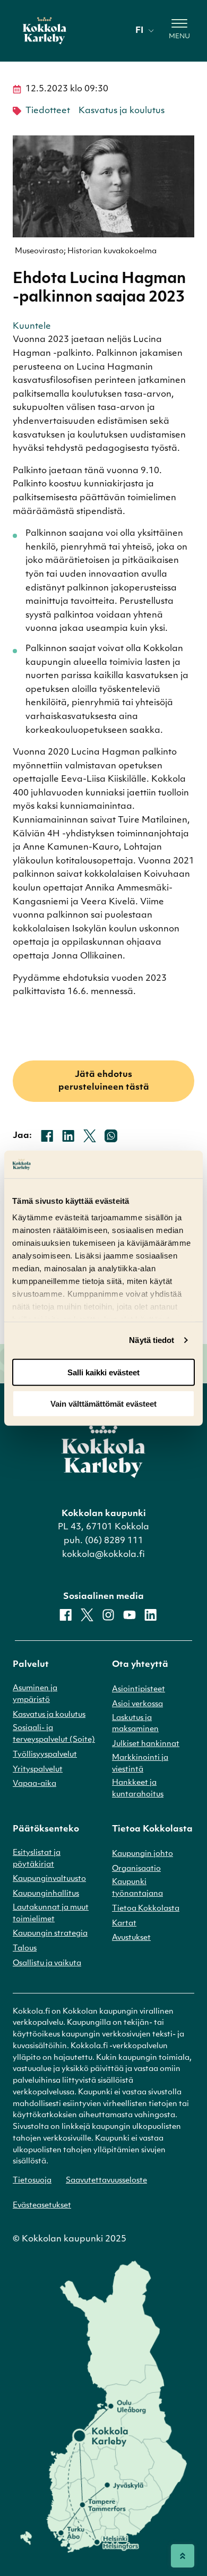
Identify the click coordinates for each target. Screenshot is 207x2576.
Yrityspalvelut (38, 1770)
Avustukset (131, 1938)
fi (139, 31)
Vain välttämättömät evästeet (103, 1403)
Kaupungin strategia (50, 1934)
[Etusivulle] (45, 31)
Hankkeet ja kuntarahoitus (138, 1789)
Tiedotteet (48, 111)
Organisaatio (136, 1869)
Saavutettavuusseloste (106, 2181)
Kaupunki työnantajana (137, 1888)
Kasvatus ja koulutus (122, 111)
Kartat (124, 1924)
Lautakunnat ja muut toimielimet (51, 1914)
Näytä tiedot (152, 1340)
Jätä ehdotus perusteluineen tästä (104, 1081)
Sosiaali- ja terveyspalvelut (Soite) (54, 1734)
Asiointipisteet (139, 1689)
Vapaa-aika (34, 1784)
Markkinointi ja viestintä (140, 1764)
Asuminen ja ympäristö (35, 1694)
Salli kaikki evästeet (103, 1372)
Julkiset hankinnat (146, 1744)
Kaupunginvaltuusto (49, 1879)
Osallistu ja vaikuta (47, 1963)
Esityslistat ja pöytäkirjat (37, 1859)
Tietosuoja (32, 2181)
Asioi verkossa (137, 1704)
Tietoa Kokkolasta (146, 1909)
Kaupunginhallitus (46, 1894)
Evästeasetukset (42, 2206)
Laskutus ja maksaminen (135, 1724)
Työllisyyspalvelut (45, 1755)
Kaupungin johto (143, 1854)
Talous (25, 1949)
